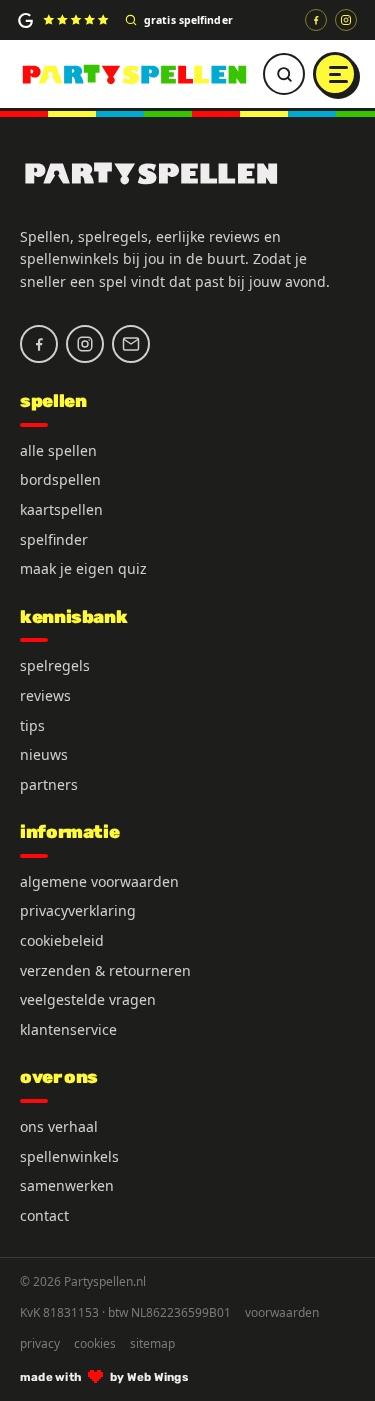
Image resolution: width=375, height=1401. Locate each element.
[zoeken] (284, 74)
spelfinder (54, 539)
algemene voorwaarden (99, 881)
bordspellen (60, 479)
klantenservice (68, 1029)
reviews (45, 695)
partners (49, 784)
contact (44, 1215)
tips (32, 725)
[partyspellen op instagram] (346, 20)
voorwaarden (282, 1313)
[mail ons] (131, 344)
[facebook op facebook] (316, 20)
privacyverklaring (78, 910)
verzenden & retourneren (105, 970)
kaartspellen (61, 509)
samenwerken (67, 1185)
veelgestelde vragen (88, 999)
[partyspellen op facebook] (39, 344)
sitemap (152, 1344)
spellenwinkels (69, 1156)
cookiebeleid (62, 940)
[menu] (335, 74)
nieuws (44, 754)
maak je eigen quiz (83, 568)
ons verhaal (59, 1126)
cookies (95, 1344)
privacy (40, 1344)
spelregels (55, 665)
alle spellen (58, 450)
